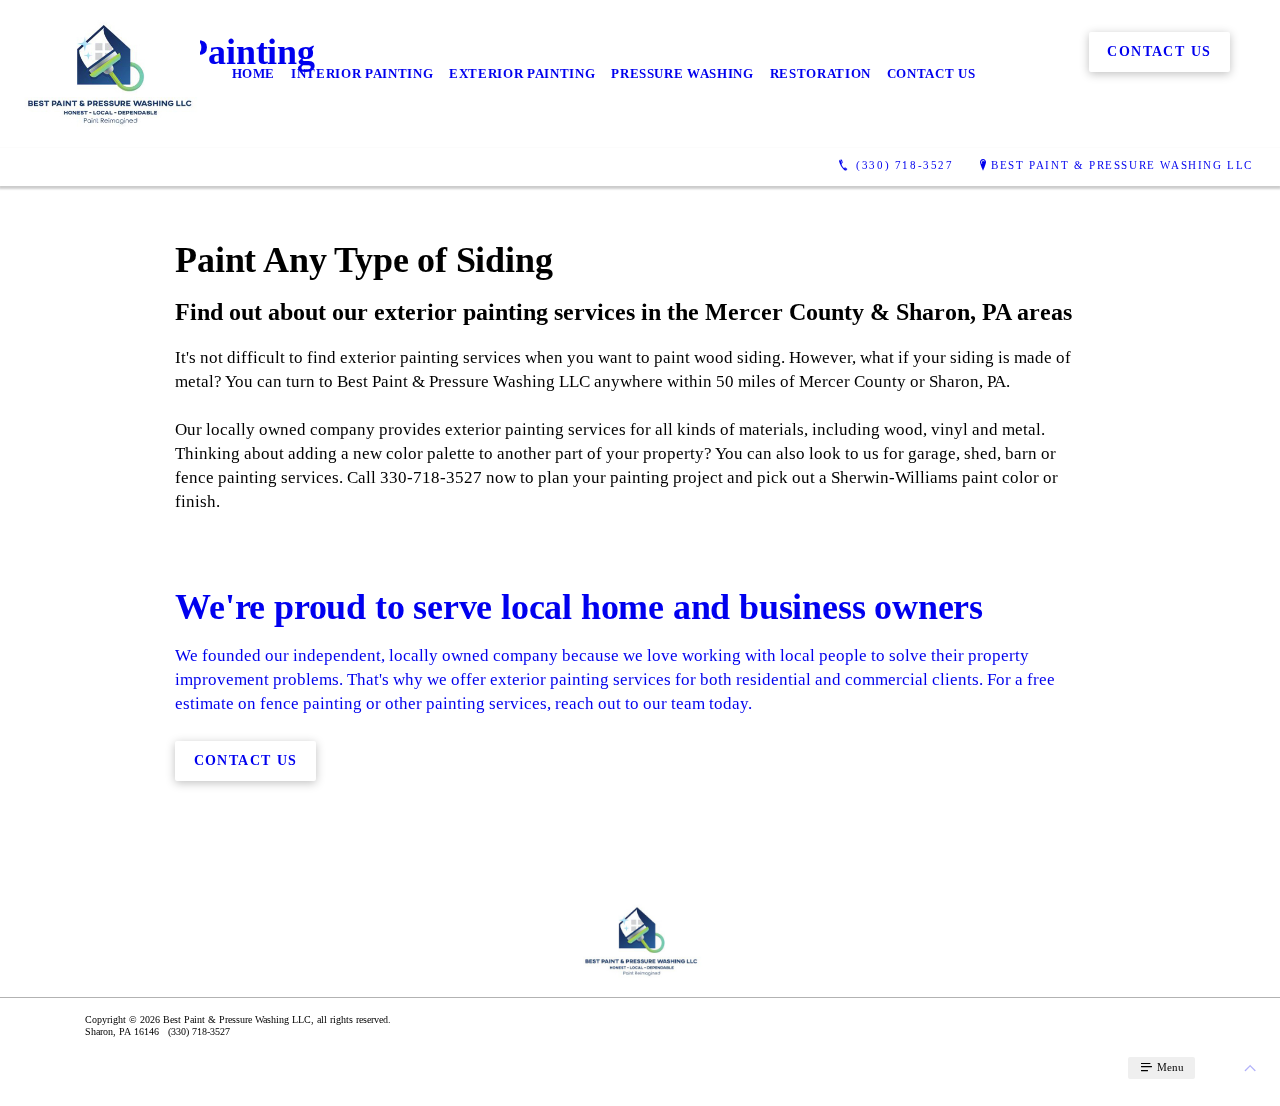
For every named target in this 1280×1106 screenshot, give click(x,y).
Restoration (820, 73)
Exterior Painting (522, 73)
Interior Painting (362, 73)
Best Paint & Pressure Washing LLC (1122, 165)
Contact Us (931, 73)
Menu (1169, 1067)
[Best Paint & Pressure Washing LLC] (108, 74)
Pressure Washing (682, 73)
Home (254, 73)
